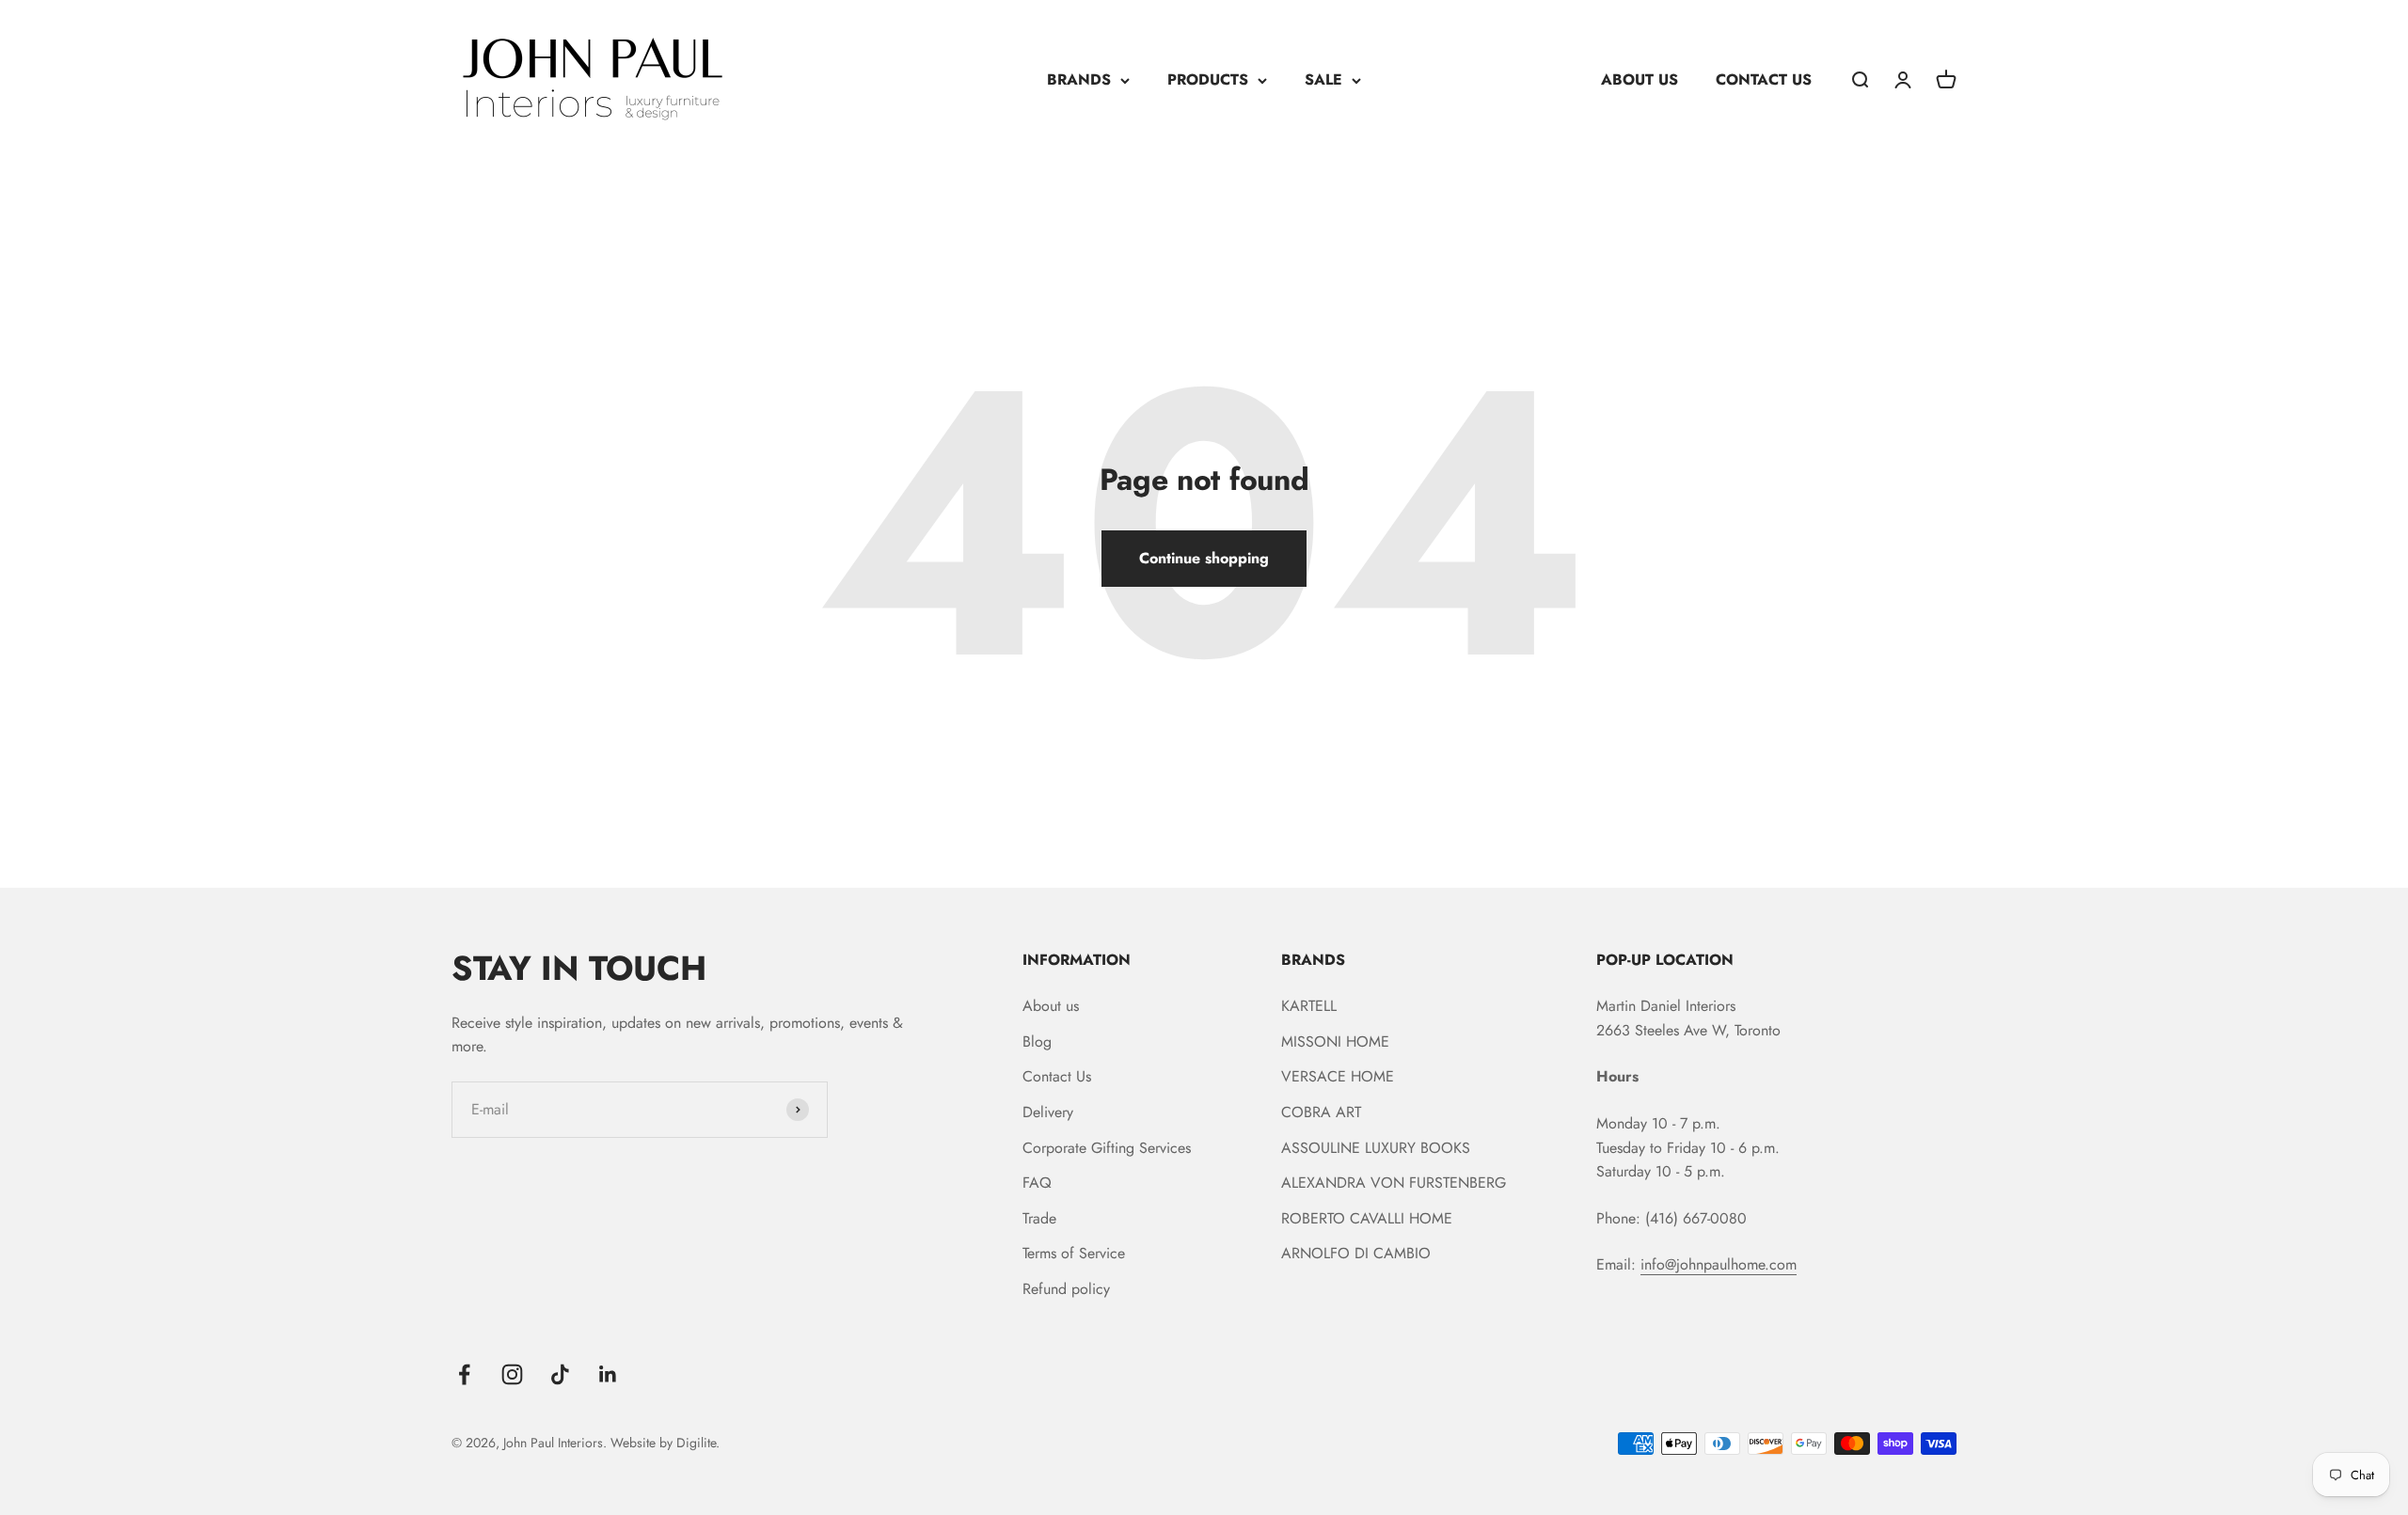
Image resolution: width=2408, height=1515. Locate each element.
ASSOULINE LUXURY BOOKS (1376, 1148)
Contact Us (1057, 1076)
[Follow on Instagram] (512, 1374)
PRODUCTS (1208, 79)
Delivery (1048, 1112)
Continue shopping (1204, 558)
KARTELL (1309, 1006)
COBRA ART (1321, 1112)
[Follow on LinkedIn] (608, 1374)
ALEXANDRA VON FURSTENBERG (1394, 1183)
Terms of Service (1074, 1253)
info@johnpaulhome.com (1719, 1264)
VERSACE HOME (1338, 1076)
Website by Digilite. (665, 1443)
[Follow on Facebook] (464, 1374)
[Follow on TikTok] (560, 1374)
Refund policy (1066, 1289)
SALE (1323, 79)
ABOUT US (1640, 79)
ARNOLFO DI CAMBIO (1356, 1253)
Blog (1037, 1042)
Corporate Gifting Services (1107, 1148)
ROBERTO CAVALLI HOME (1367, 1218)
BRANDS (1079, 79)
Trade (1039, 1218)
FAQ (1037, 1183)
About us (1051, 1006)
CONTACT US (1764, 79)
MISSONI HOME (1335, 1042)
